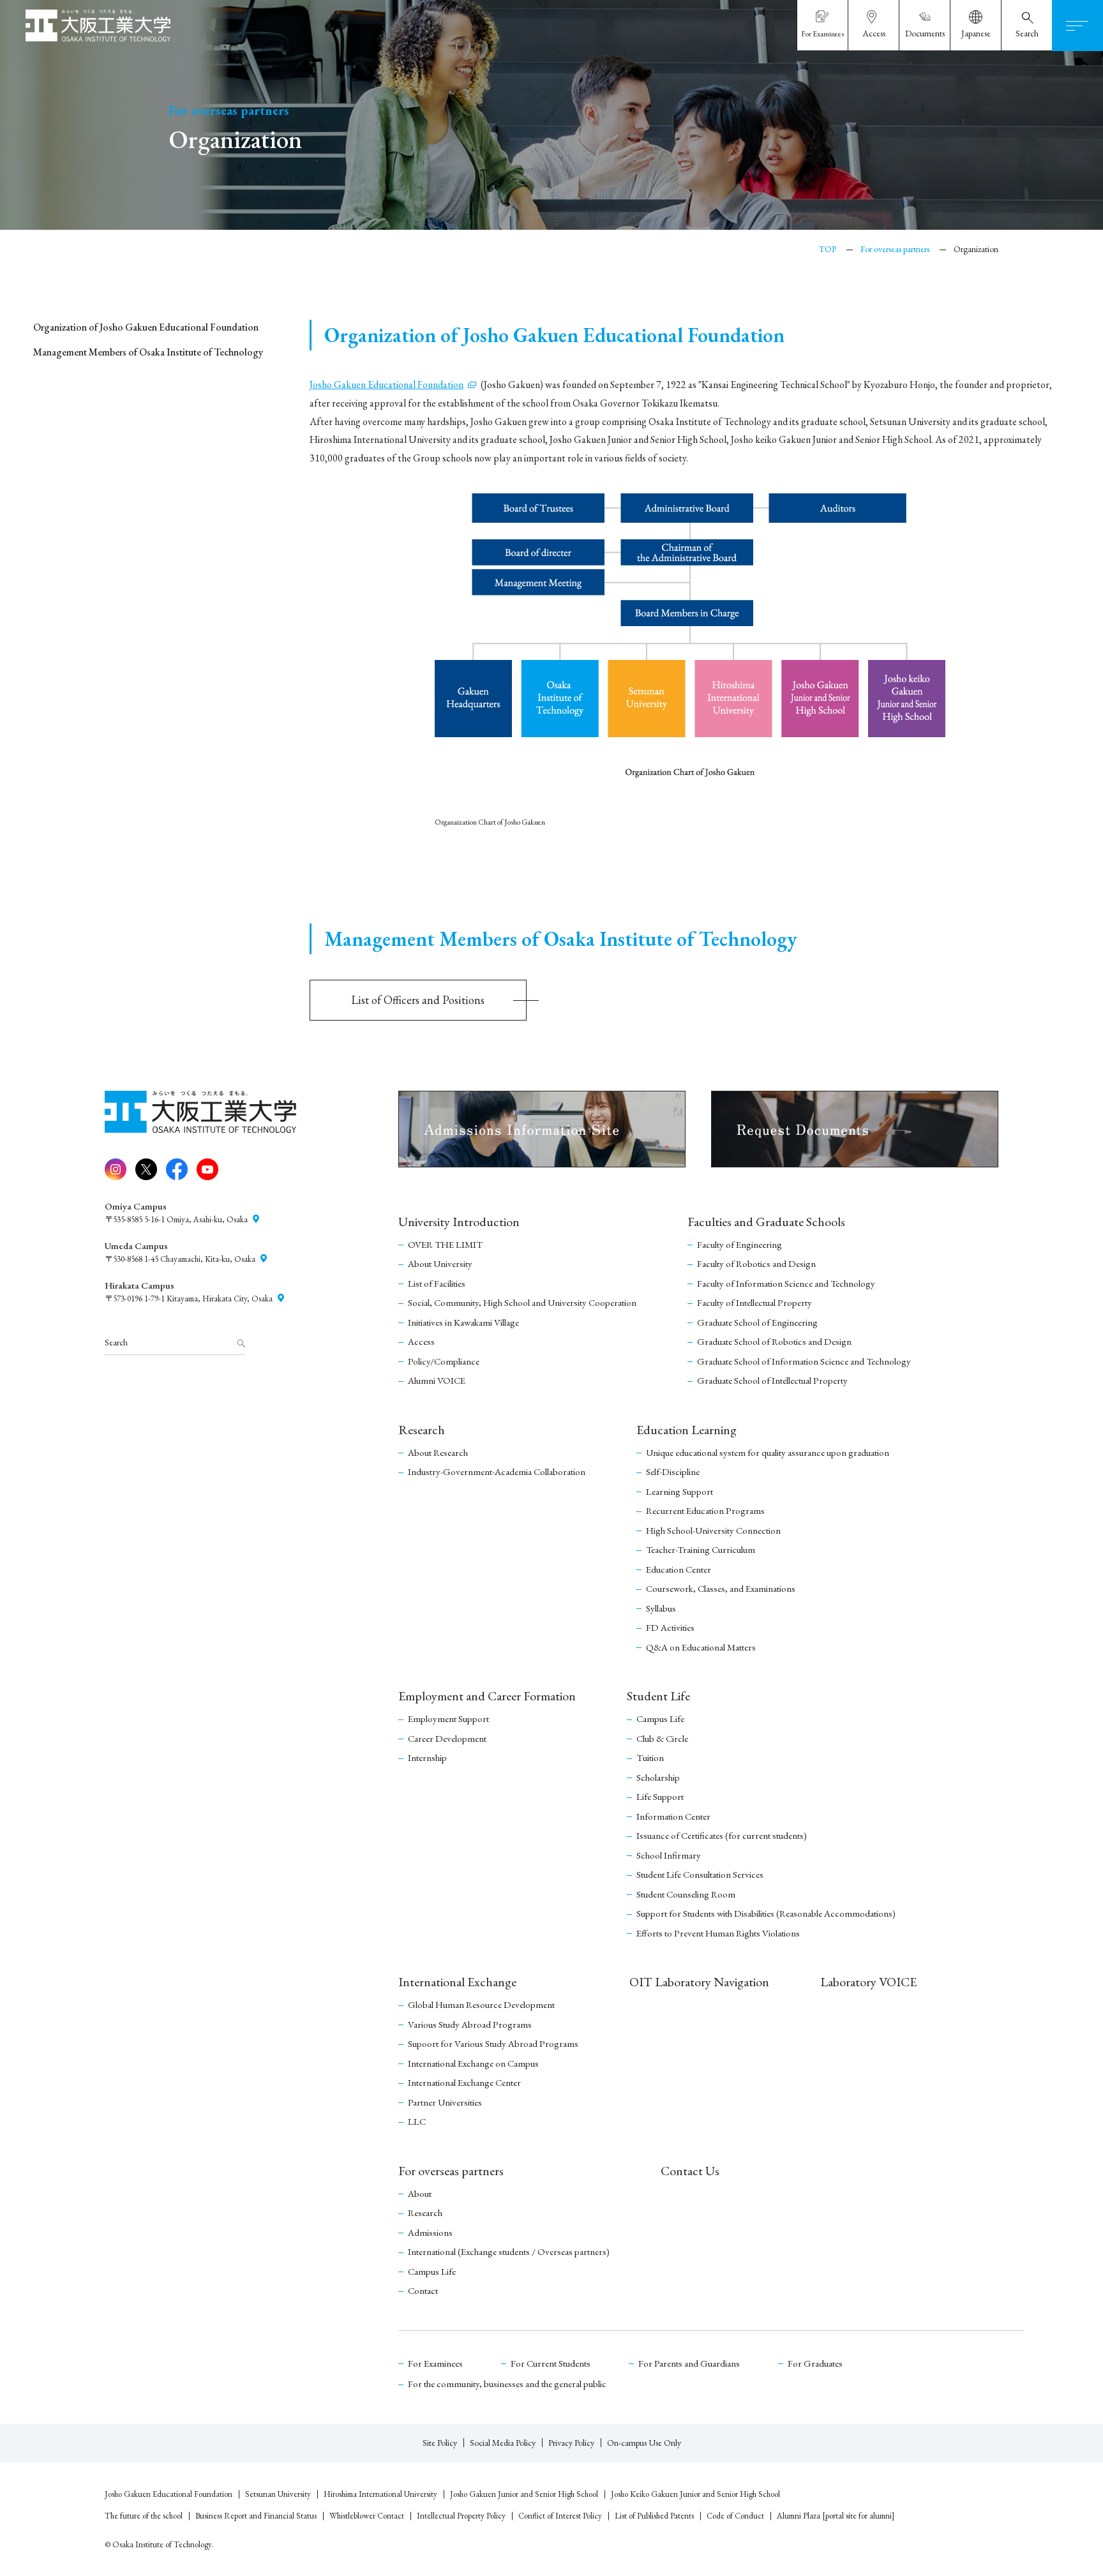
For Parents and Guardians (689, 2363)
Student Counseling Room (686, 1894)
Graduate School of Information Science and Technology (804, 1361)
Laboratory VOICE (868, 1982)
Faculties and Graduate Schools (766, 1222)
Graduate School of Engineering (757, 1322)
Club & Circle (662, 1738)
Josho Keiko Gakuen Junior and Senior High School (695, 2494)
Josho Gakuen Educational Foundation (169, 2494)
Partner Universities (445, 2102)
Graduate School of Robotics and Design (774, 1341)
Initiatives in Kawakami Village (463, 1322)
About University (440, 1263)
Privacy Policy (571, 2443)
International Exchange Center (464, 2082)
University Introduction (459, 1222)
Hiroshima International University (380, 2494)
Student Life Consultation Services (700, 1874)
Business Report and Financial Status (256, 2516)
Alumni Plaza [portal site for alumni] (836, 2516)
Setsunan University (278, 2494)
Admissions (430, 2232)
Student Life (658, 1696)
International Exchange (457, 1982)
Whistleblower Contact (367, 2516)
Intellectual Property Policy (461, 2516)
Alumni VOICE (437, 1380)
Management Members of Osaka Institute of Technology (148, 352)
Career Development (447, 1738)
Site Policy (440, 2443)
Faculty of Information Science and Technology (786, 1283)
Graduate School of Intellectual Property (772, 1380)
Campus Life (660, 1719)
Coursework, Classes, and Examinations (721, 1588)
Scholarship (658, 1777)
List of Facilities (437, 1283)
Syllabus (661, 1608)
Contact (423, 2290)
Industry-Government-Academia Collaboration (497, 1471)
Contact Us (690, 2171)
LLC (417, 2121)
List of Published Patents (654, 2516)
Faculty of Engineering (739, 1244)
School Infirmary (669, 1855)
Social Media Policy (503, 2443)
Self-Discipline (673, 1471)
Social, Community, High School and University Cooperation (522, 1302)
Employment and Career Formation (487, 1696)
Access (421, 1341)
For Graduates (815, 2363)
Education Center (679, 1569)
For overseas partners (451, 2171)
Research (422, 1430)
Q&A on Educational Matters (701, 1647)
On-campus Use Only (644, 2443)
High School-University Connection (713, 1530)
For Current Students (551, 2363)
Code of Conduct (735, 2516)
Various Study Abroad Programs (470, 2024)
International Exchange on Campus (473, 2063)
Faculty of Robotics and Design (756, 1263)
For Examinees (435, 2363)
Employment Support (448, 1719)
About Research (438, 1452)
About (420, 2193)
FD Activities (670, 1627)
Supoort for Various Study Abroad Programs (493, 2043)
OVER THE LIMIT (445, 1244)
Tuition (650, 1757)
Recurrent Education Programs (705, 1510)
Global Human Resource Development (481, 2004)
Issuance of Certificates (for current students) (722, 1835)
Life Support (660, 1796)
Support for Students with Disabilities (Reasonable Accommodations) (766, 1913)
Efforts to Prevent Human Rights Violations (718, 1933)
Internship (427, 1757)
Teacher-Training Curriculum (701, 1549)
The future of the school (144, 2516)
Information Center (673, 1816)
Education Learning (687, 1430)
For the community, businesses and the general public (507, 2384)
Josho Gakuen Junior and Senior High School (524, 2494)
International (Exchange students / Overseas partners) (509, 2251)
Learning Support (679, 1491)
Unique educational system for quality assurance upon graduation (768, 1452)
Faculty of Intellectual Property (754, 1302)
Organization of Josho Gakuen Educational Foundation (146, 327)
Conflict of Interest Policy (560, 2516)
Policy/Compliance (444, 1361)
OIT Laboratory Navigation (699, 1982)
